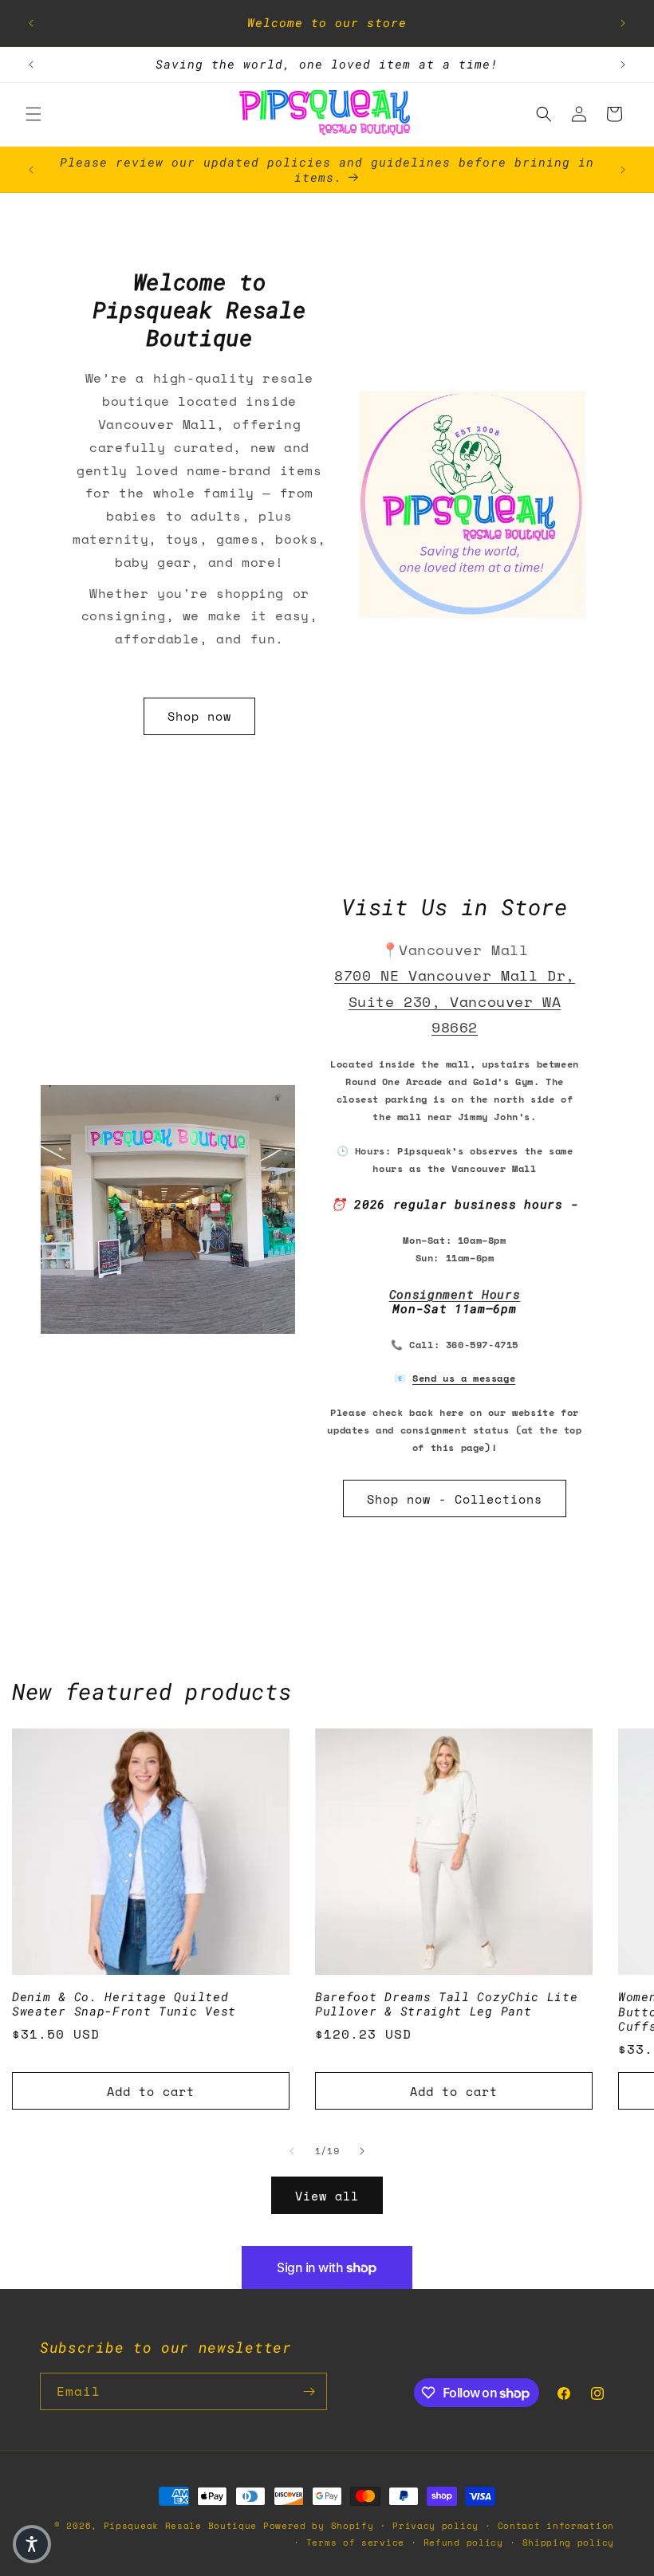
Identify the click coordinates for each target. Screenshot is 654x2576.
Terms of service (355, 2543)
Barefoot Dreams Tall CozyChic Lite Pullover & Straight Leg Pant (446, 2004)
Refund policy (463, 2543)
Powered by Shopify (319, 2526)
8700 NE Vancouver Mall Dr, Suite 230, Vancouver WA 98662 (455, 1001)
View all (327, 2196)
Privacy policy (435, 2526)
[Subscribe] (309, 2391)
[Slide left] (292, 2151)
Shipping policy (569, 2543)
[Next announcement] (623, 23)
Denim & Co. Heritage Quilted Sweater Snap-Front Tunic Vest (124, 2004)
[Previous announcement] (31, 23)
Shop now (199, 717)
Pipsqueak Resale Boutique (181, 2526)
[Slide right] (362, 2151)
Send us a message (464, 1378)
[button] (33, 114)
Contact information (556, 2526)
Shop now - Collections (455, 1499)
